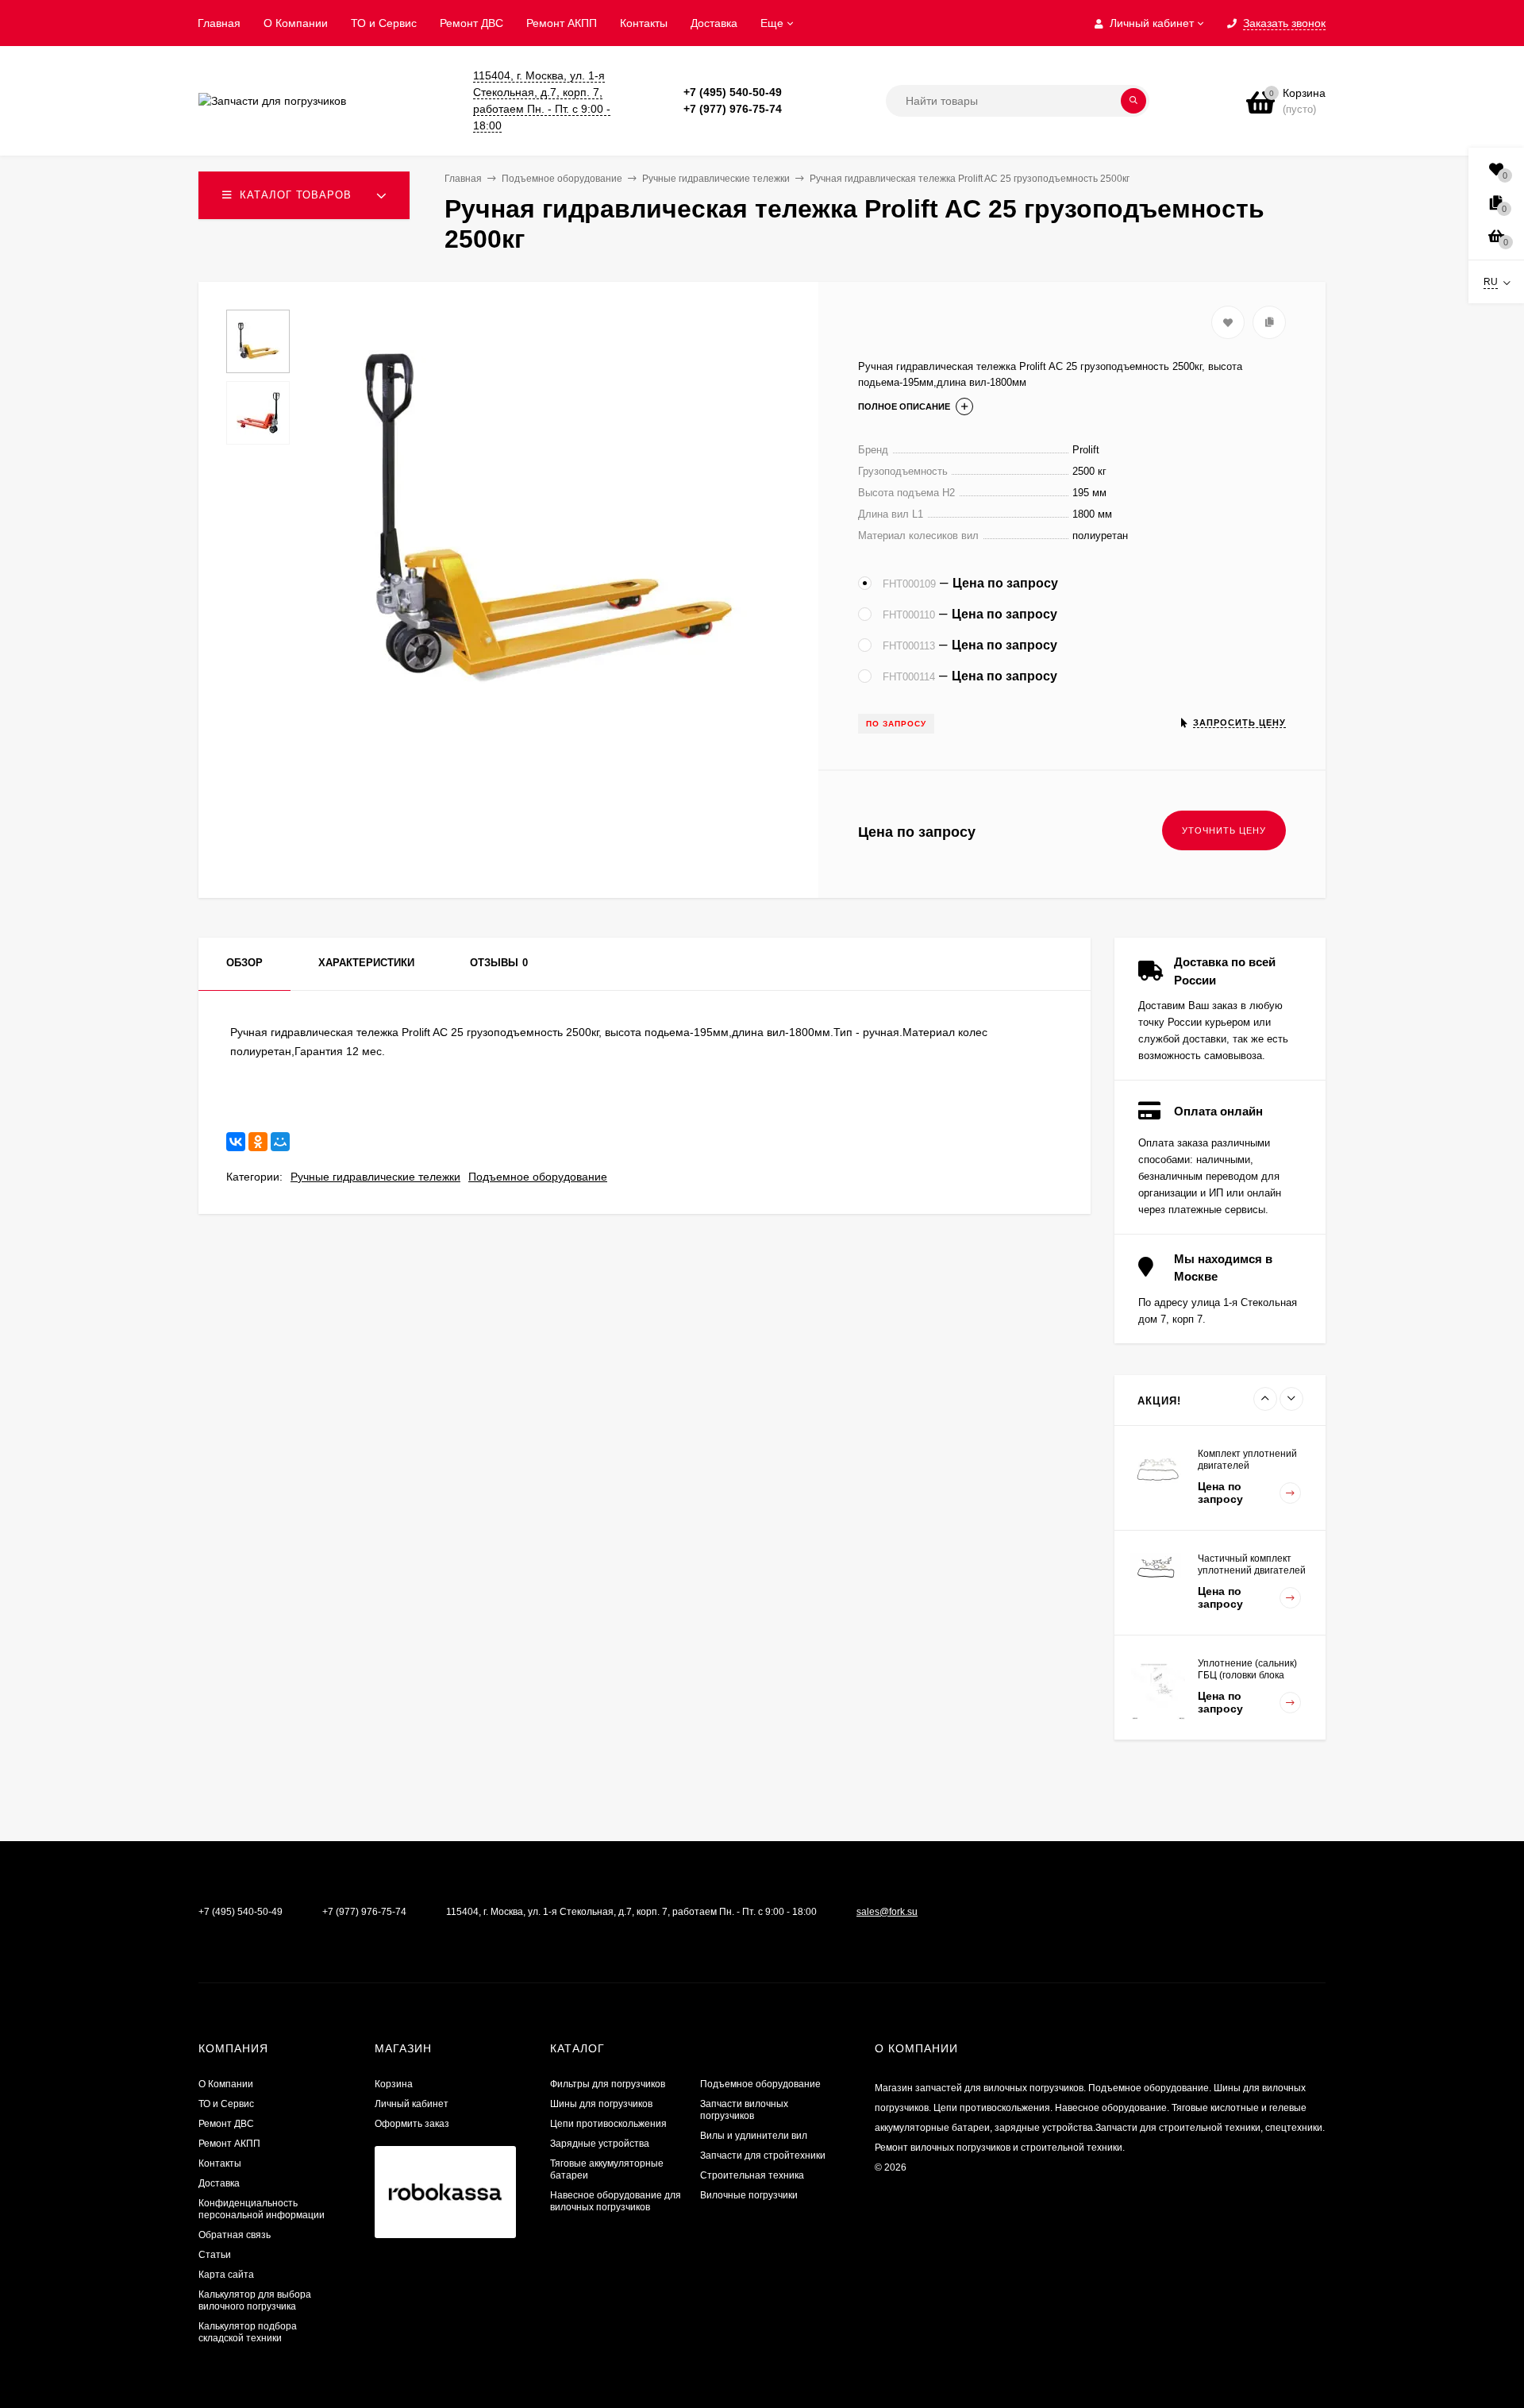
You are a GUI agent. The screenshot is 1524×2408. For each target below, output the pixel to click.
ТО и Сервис (384, 23)
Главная (219, 23)
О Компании (296, 23)
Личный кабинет (412, 2104)
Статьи (215, 2255)
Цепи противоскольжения (608, 2124)
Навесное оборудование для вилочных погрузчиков (616, 2201)
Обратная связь (235, 2235)
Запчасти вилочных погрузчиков (744, 2110)
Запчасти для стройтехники (763, 2156)
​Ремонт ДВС (471, 23)
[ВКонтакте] (236, 1142)
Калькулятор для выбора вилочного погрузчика (255, 2300)
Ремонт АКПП (562, 23)
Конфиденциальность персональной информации (262, 2209)
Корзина (394, 2084)
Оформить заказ (412, 2124)
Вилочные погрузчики (749, 2195)
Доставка (714, 23)
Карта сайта (226, 2275)
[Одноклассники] (258, 1142)
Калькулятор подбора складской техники (248, 2332)
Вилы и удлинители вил (754, 2136)
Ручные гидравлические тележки (375, 1177)
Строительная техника (752, 2175)
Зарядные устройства (600, 2144)
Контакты (644, 23)
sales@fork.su (887, 1912)
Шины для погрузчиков (601, 2104)
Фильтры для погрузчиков (608, 2084)
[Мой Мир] (280, 1142)
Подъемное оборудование (538, 1177)
